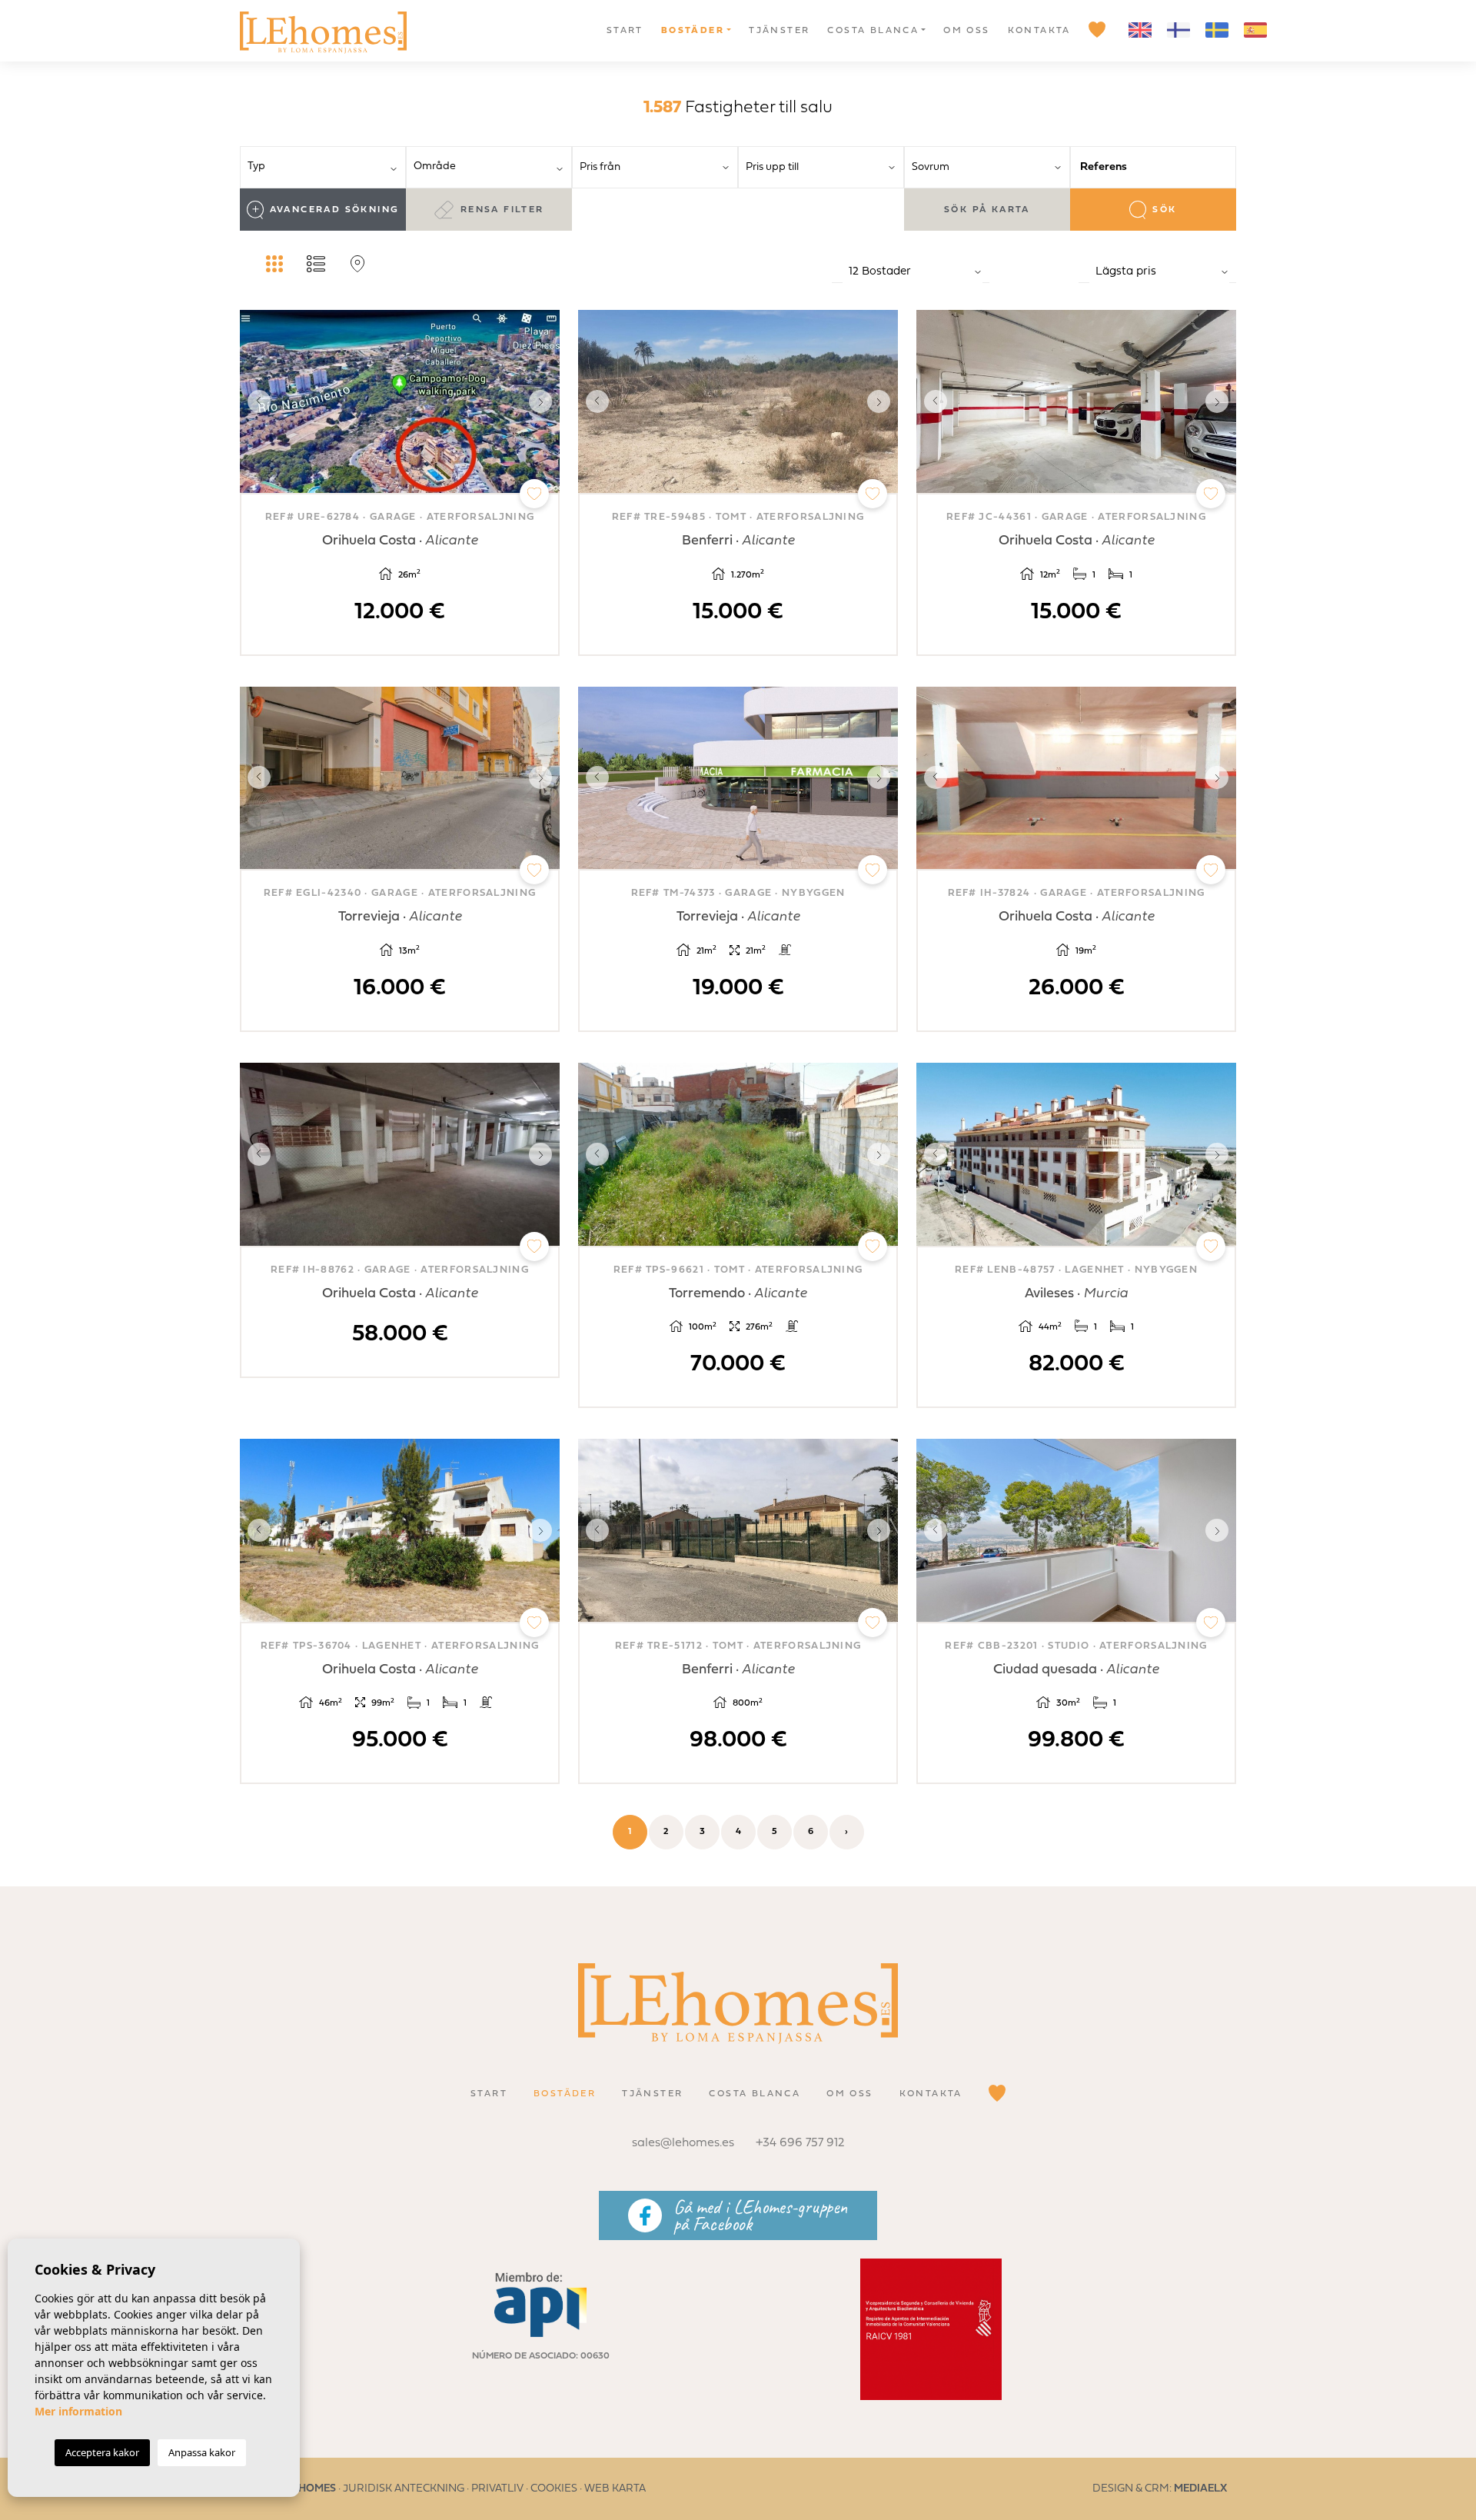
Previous (255, 401)
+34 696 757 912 (800, 2143)
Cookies (554, 2489)
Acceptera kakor (102, 2452)
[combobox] (323, 167)
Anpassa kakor (202, 2452)
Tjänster (779, 31)
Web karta (615, 2489)
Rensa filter (502, 210)
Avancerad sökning (335, 210)
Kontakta (1039, 31)
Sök (1164, 210)
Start (625, 31)
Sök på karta (987, 210)
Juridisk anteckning (404, 2489)
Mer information (78, 2411)
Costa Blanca (873, 31)
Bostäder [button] (693, 31)
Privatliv (497, 2489)
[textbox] (328, 166)
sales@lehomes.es (683, 2143)
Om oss (966, 31)
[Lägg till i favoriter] (534, 494)
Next (544, 401)
